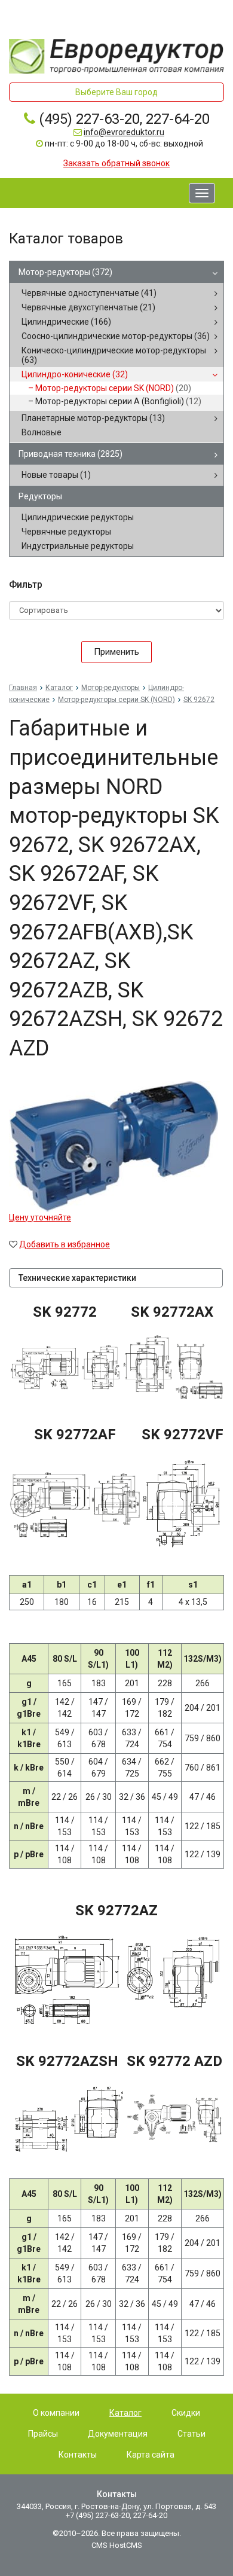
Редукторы (40, 496)
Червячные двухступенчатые (88, 307)
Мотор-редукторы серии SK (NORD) (113, 388)
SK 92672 (199, 700)
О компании (56, 2413)
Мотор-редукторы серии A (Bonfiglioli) (118, 401)
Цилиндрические (66, 322)
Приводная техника (70, 454)
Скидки (186, 2413)
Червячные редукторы (66, 532)
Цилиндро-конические (75, 374)
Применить (116, 652)
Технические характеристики (77, 1278)
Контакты (78, 2455)
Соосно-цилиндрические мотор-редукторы (116, 336)
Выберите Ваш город (116, 92)
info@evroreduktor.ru (124, 132)
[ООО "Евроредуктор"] (116, 56)
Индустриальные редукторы (78, 546)
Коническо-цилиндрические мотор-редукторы (114, 355)
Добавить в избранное (65, 1244)
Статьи (191, 2434)
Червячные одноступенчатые (89, 293)
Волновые (42, 432)
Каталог (59, 688)
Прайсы (43, 2434)
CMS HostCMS (117, 2545)
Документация (118, 2434)
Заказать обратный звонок (116, 163)
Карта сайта (151, 2455)
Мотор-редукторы (65, 272)
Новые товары (56, 475)
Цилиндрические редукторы (78, 517)
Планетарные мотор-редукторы (93, 418)
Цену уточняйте (40, 1217)
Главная (23, 688)
